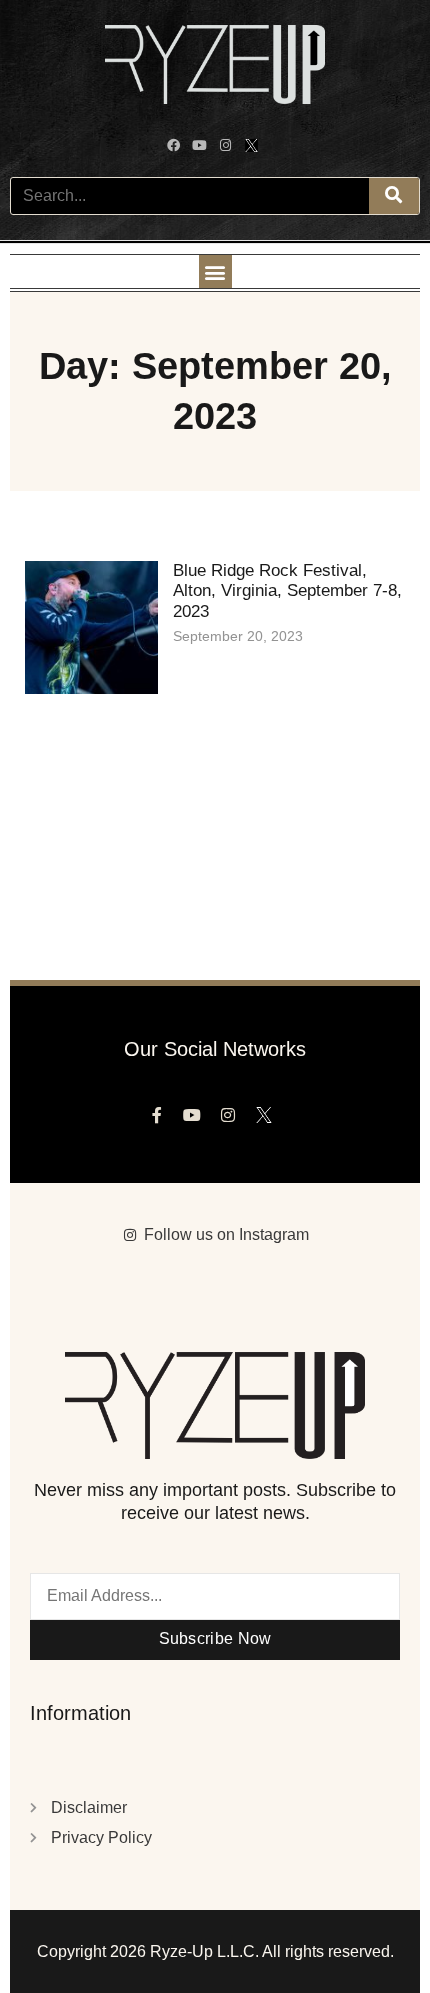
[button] (215, 271)
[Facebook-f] (162, 1120)
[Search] (394, 196)
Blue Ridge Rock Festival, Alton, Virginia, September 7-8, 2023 (287, 591)
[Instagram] (228, 148)
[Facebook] (176, 148)
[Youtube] (202, 148)
